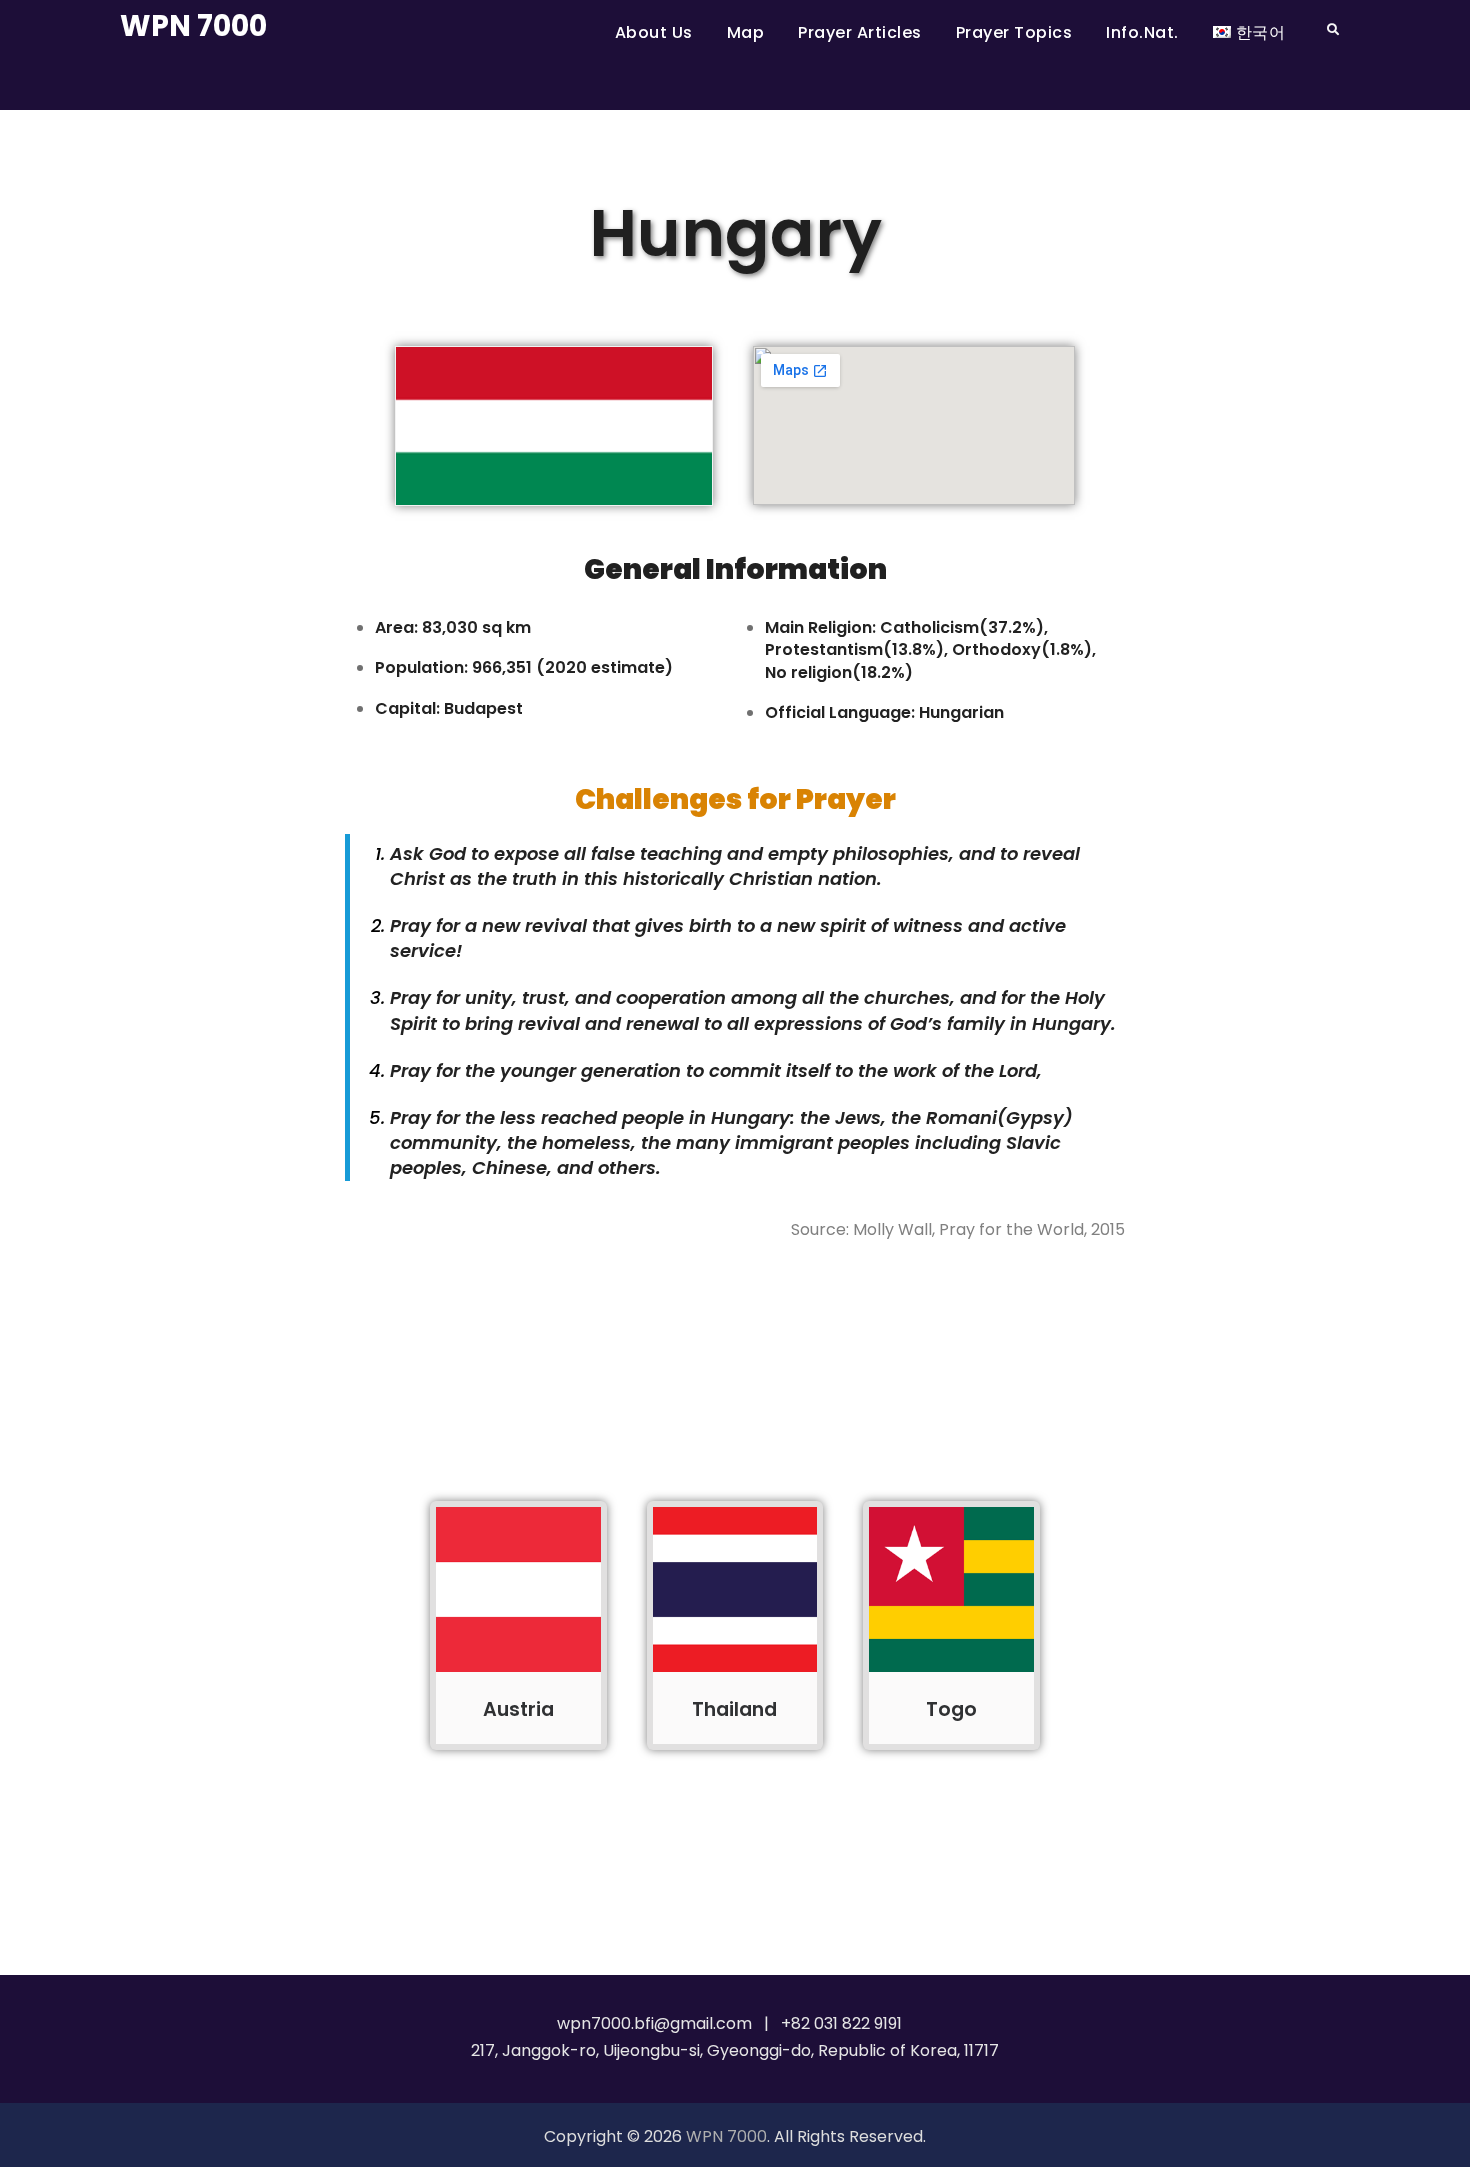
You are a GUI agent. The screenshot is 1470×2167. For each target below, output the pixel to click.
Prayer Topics (1014, 32)
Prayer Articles (860, 32)
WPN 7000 (193, 26)
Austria (518, 1709)
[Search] (1332, 29)
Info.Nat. (1142, 32)
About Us (654, 32)
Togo (951, 1709)
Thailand (734, 1709)
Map (746, 32)
